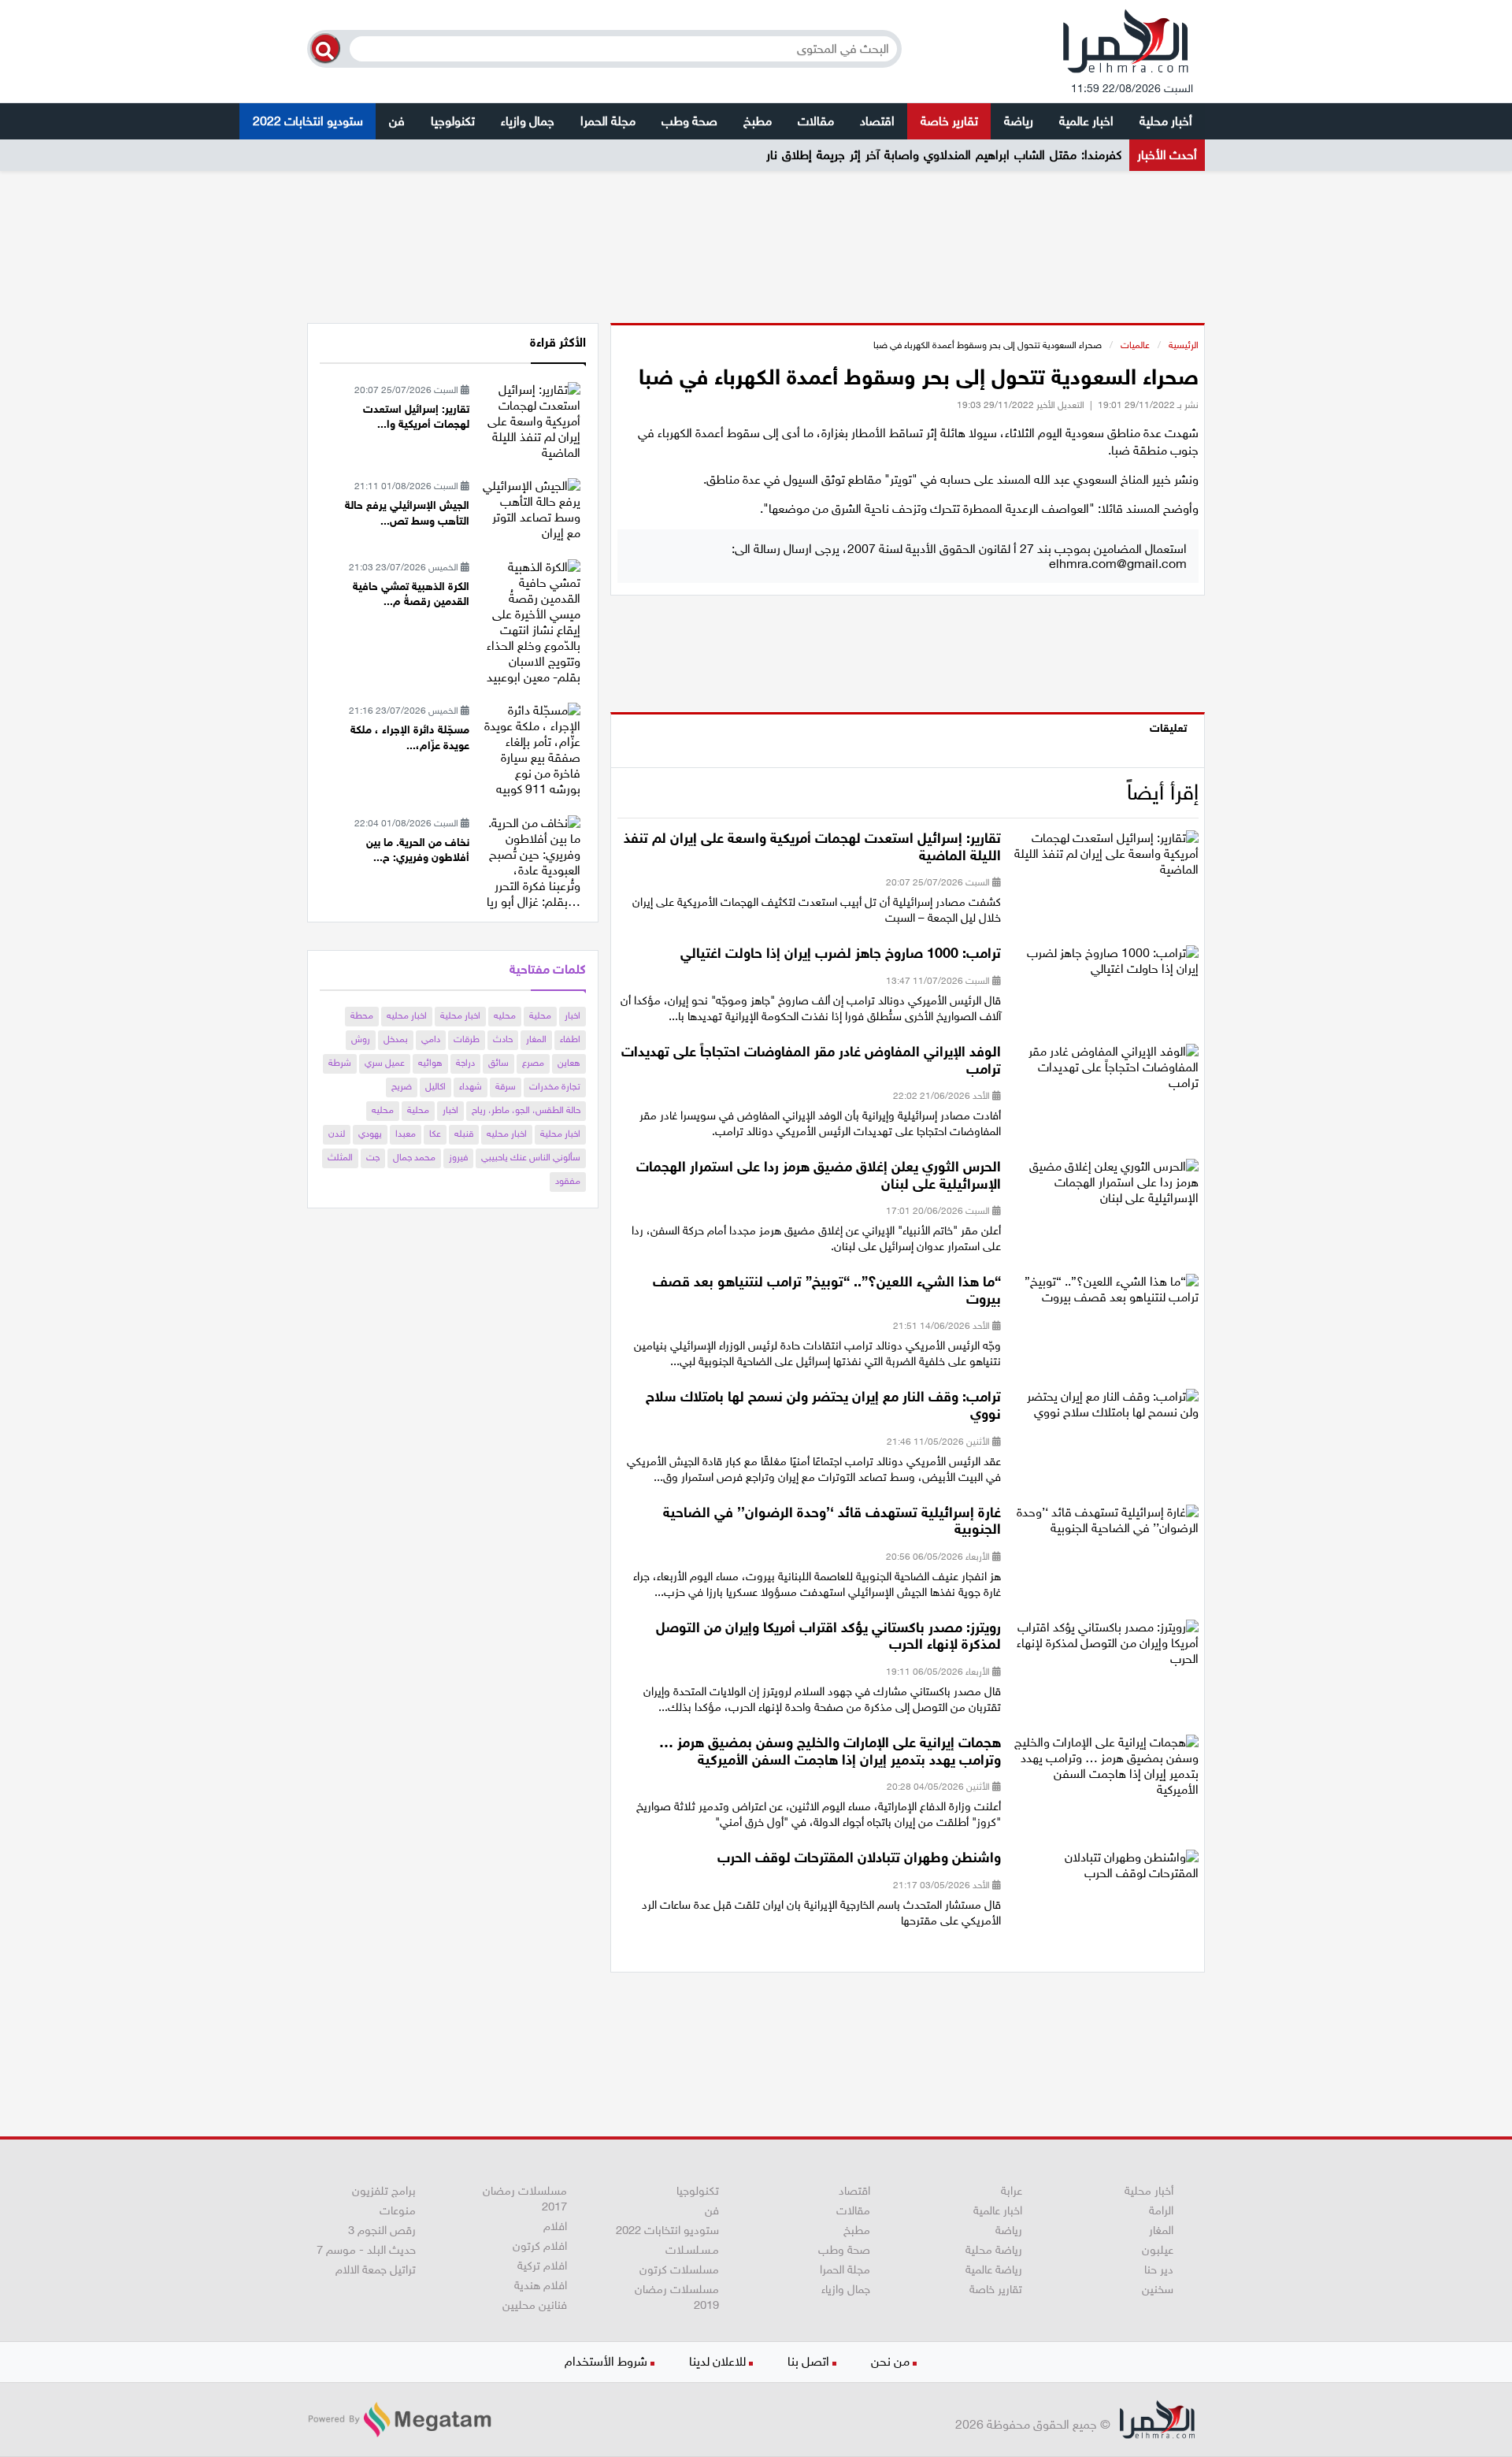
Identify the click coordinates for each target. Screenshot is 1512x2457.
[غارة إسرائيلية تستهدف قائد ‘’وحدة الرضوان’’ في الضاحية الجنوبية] (1106, 1525)
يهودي (370, 1134)
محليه (505, 1015)
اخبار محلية (460, 1015)
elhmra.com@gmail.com (1118, 564)
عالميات (1135, 345)
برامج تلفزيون (384, 2191)
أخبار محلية (1166, 121)
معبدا (406, 1134)
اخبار (573, 1015)
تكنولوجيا (453, 121)
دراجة (465, 1063)
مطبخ (758, 121)
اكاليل (435, 1086)
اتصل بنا (808, 2361)
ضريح (402, 1086)
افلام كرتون (540, 2246)
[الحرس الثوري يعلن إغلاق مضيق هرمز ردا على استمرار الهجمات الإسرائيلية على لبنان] (1106, 1188)
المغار (536, 1039)
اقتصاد (877, 121)
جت (373, 1157)
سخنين (1158, 2289)
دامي (431, 1039)
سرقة (506, 1086)
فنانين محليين (535, 2305)
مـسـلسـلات (692, 2250)
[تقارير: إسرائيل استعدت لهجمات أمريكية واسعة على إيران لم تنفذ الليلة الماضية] (1106, 859)
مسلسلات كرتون (679, 2270)
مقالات (816, 121)
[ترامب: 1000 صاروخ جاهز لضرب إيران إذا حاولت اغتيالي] (1106, 966)
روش (361, 1039)
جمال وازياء (528, 121)
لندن (337, 1134)
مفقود (568, 1181)
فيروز (458, 1157)
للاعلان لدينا (717, 2361)
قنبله (464, 1134)
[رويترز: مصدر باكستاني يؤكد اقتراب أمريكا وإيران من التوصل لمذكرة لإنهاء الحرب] (1106, 1648)
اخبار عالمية (1086, 121)
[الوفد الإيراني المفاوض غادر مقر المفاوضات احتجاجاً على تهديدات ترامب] (1106, 1073)
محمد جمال (414, 1157)
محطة (362, 1015)
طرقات (467, 1039)
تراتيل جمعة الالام (376, 2270)
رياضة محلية (994, 2250)
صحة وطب (689, 121)
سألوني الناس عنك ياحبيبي (531, 1157)
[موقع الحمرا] (1126, 45)
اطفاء (570, 1039)
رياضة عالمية (994, 2270)
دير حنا (1159, 2270)
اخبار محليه (407, 1015)
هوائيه (430, 1063)
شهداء (471, 1086)
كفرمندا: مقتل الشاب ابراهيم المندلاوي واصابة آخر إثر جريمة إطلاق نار (944, 155)
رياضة (1019, 121)
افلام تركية (542, 2266)
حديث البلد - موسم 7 (366, 2250)
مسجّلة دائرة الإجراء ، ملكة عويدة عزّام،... (410, 738)
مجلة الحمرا (608, 121)
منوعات (398, 2210)
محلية (540, 1015)
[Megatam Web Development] (399, 2420)
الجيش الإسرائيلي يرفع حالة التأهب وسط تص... (407, 513)
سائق (498, 1063)
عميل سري (385, 1063)
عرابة (1012, 2191)
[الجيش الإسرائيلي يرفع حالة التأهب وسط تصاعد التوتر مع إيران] (531, 508)
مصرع (533, 1063)
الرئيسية (1184, 345)
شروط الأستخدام (606, 2361)
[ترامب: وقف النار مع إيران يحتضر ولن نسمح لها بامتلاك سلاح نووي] (1106, 1410)
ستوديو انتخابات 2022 (308, 121)
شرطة (340, 1063)
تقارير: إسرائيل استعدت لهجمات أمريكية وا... (416, 417)
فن (397, 121)
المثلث (340, 1157)
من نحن (890, 2361)
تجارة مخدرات (555, 1086)
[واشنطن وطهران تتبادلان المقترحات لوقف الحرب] (1106, 1871)
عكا (435, 1134)
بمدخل (396, 1039)
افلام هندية (541, 2285)
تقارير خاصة (949, 121)
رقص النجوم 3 (382, 2230)
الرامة (1161, 2210)
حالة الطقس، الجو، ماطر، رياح (526, 1110)
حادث (503, 1039)
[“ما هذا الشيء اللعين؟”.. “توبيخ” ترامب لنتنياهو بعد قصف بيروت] (1106, 1295)
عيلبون (1158, 2250)
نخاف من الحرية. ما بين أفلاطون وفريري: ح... (418, 850)
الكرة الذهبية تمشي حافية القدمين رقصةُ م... (411, 594)
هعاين (569, 1063)
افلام (555, 2226)
